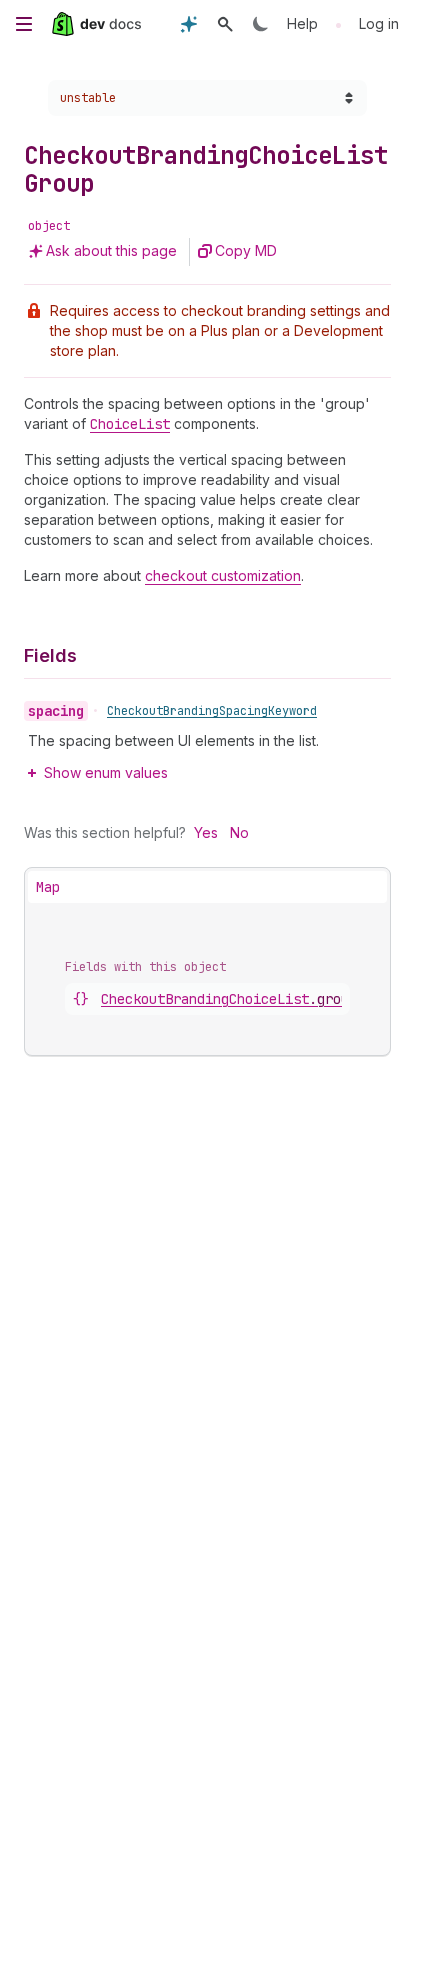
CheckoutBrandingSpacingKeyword (212, 711)
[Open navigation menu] (24, 24)
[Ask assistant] (189, 24)
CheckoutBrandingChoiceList (229, 999)
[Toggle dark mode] (261, 24)
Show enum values (106, 772)
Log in (379, 23)
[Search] (225, 24)
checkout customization (223, 575)
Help (302, 23)
